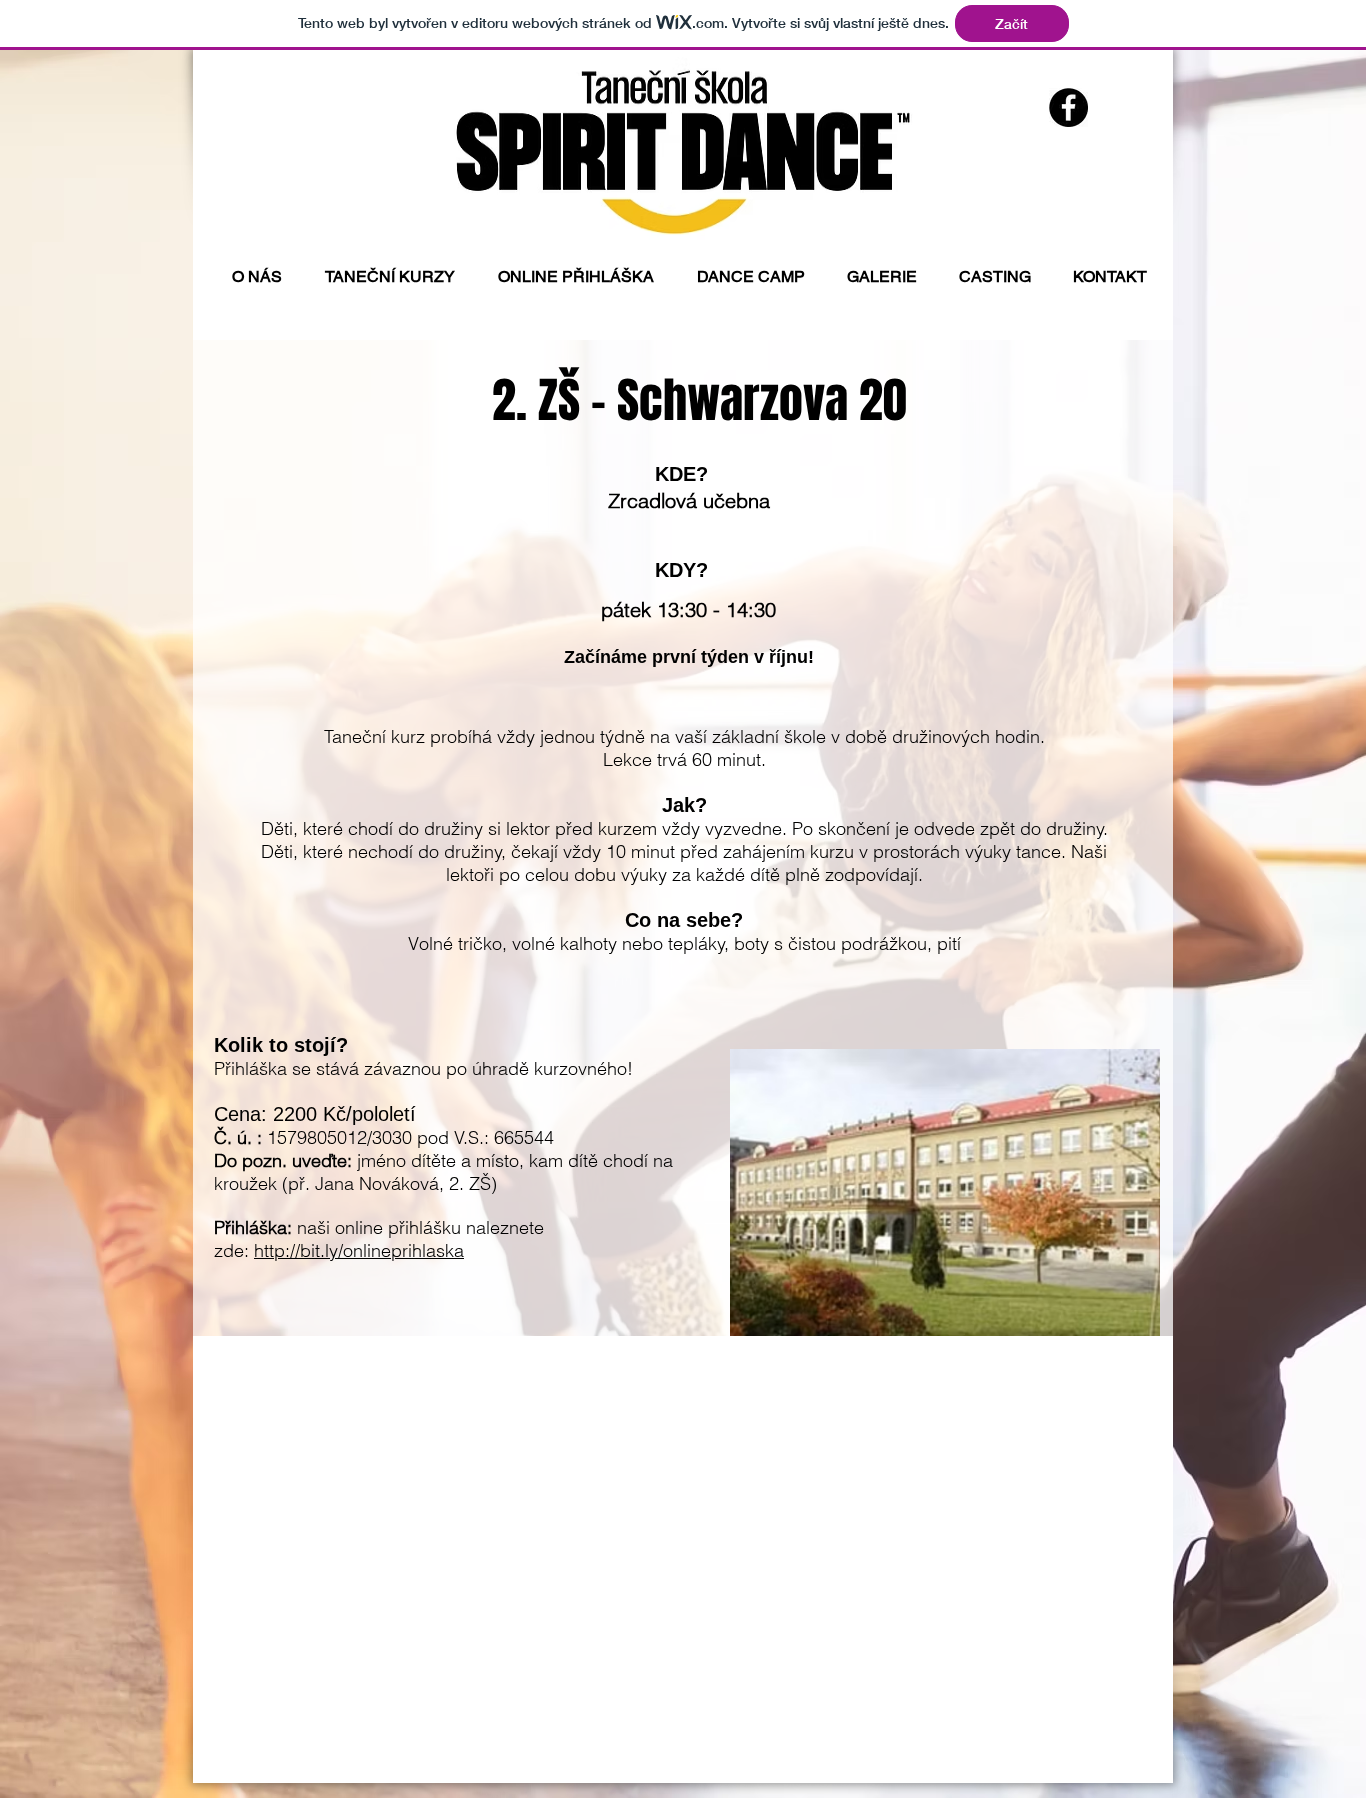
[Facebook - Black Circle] (1068, 107)
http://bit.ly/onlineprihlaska (359, 1250)
